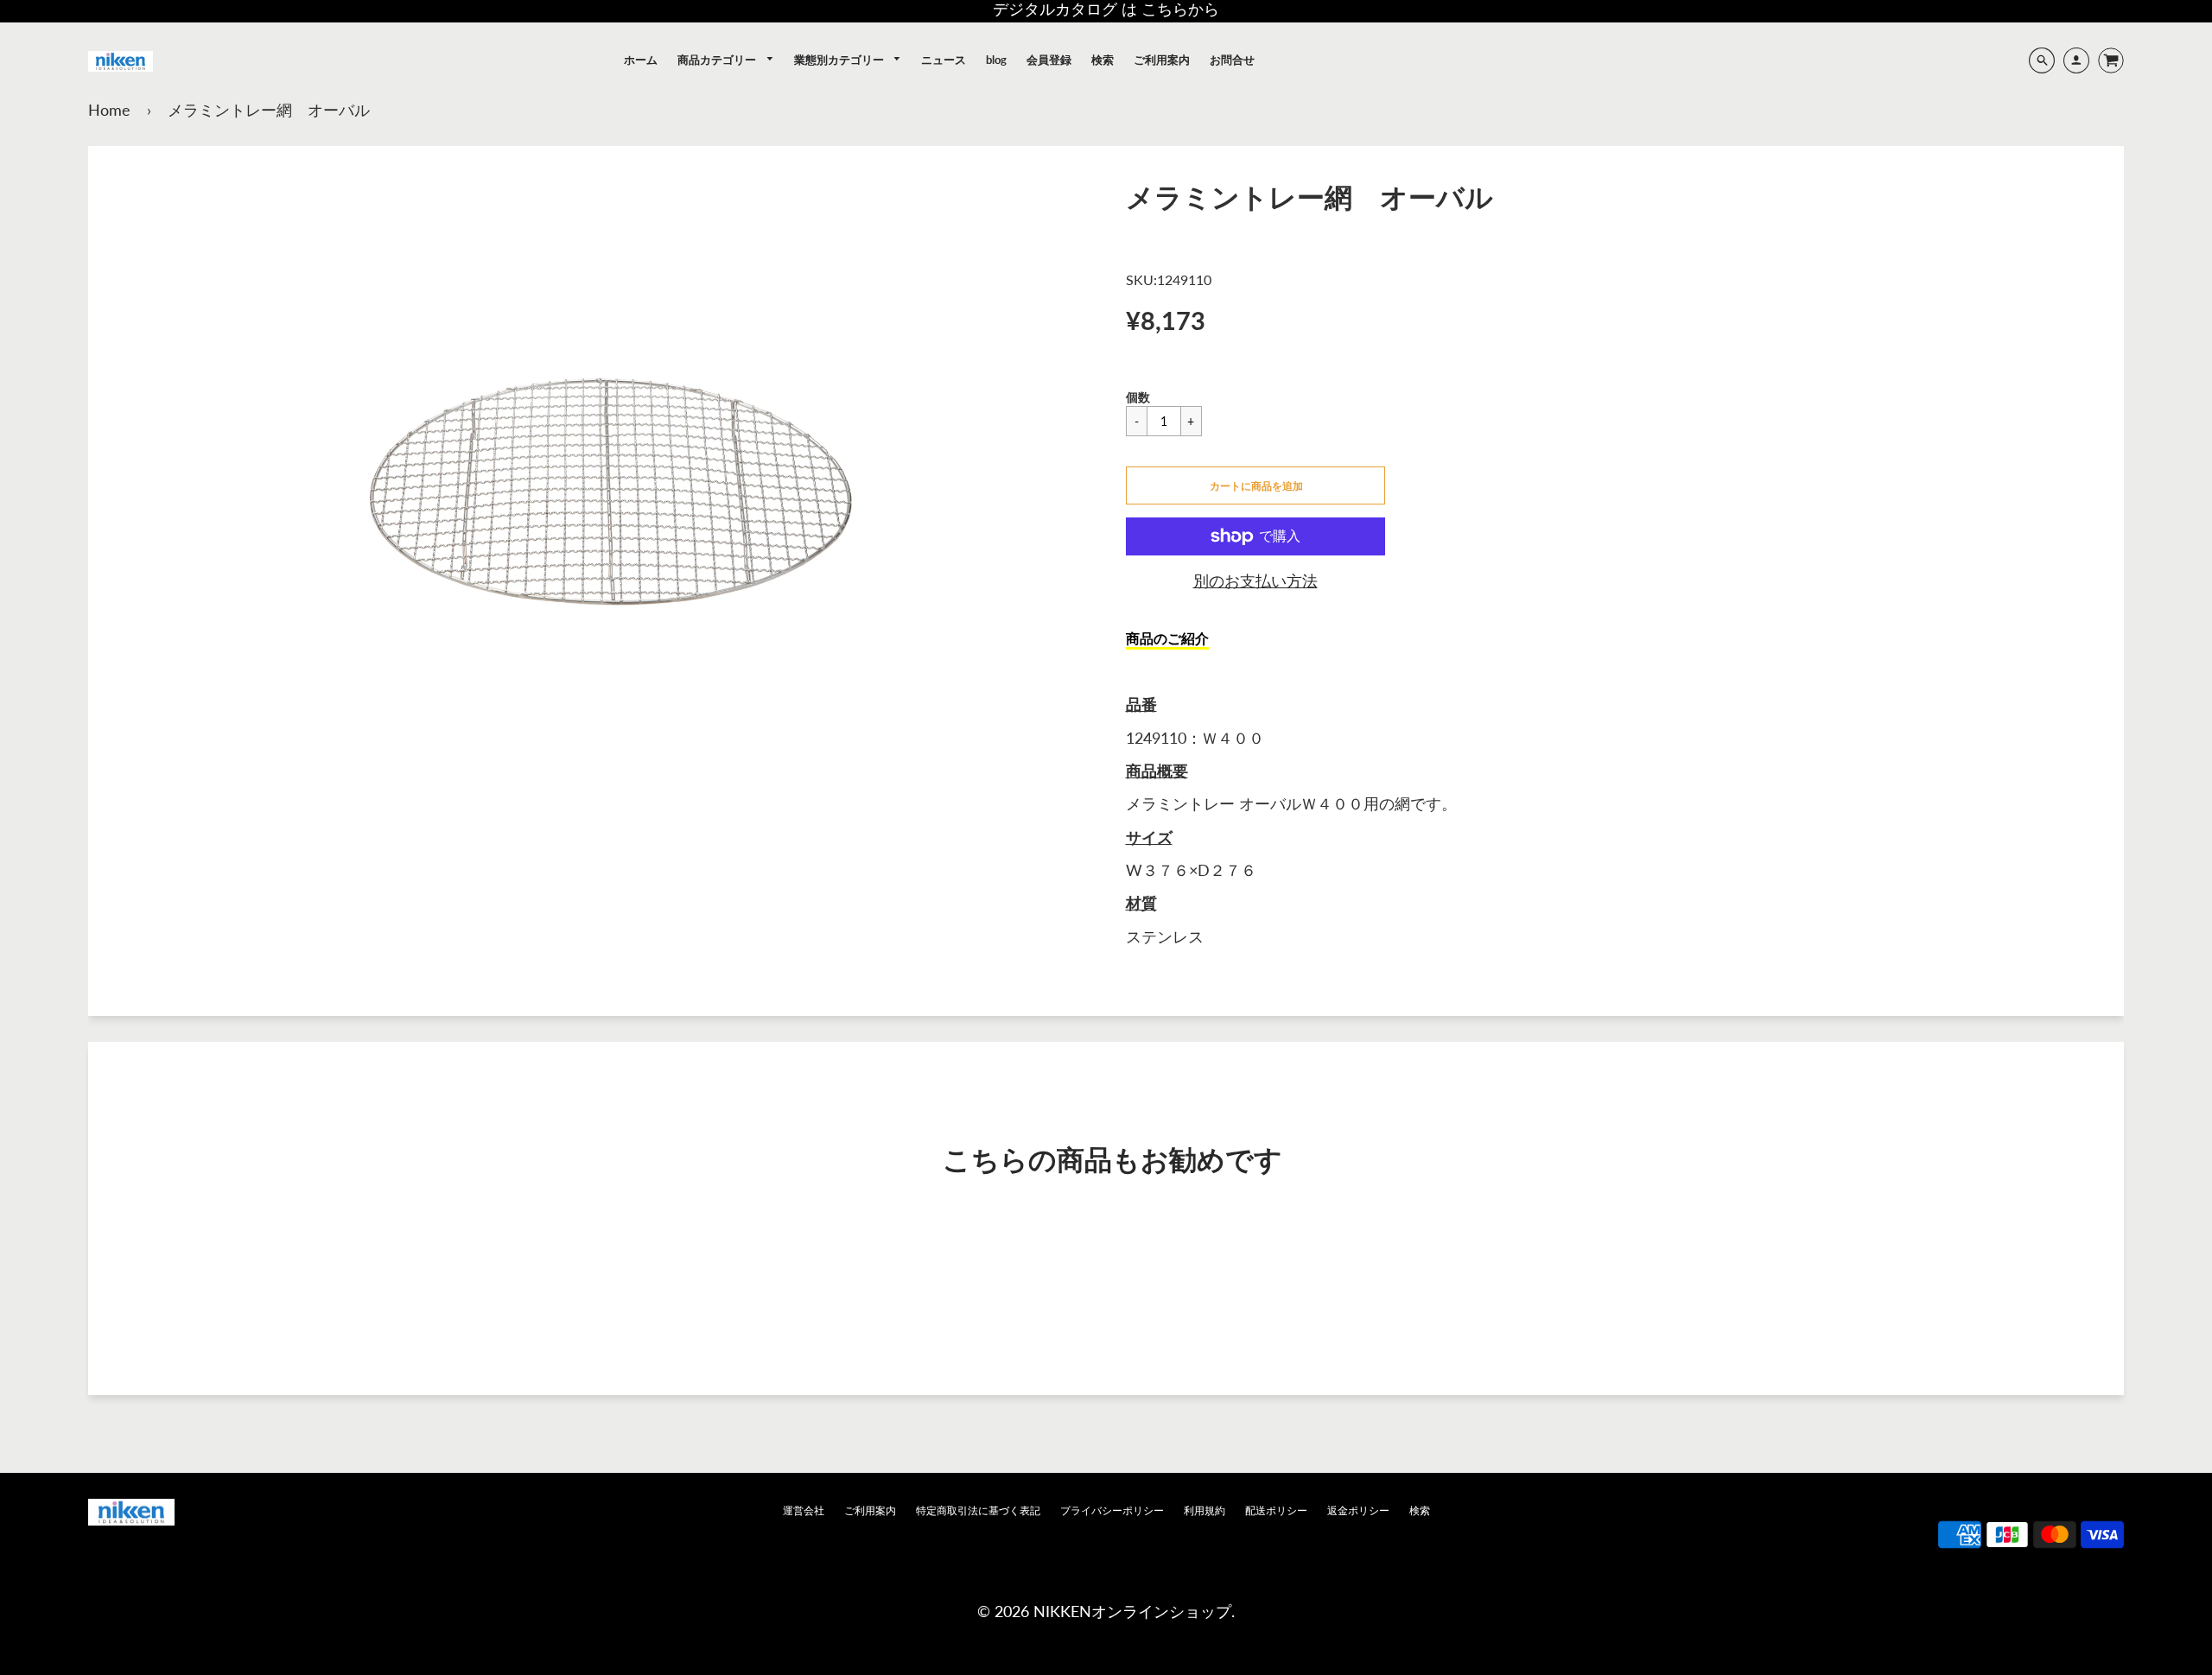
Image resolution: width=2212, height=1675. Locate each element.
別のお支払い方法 (1255, 581)
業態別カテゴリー (840, 60)
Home (109, 110)
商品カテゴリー (718, 60)
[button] (1255, 485)
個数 (1138, 397)
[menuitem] (641, 60)
